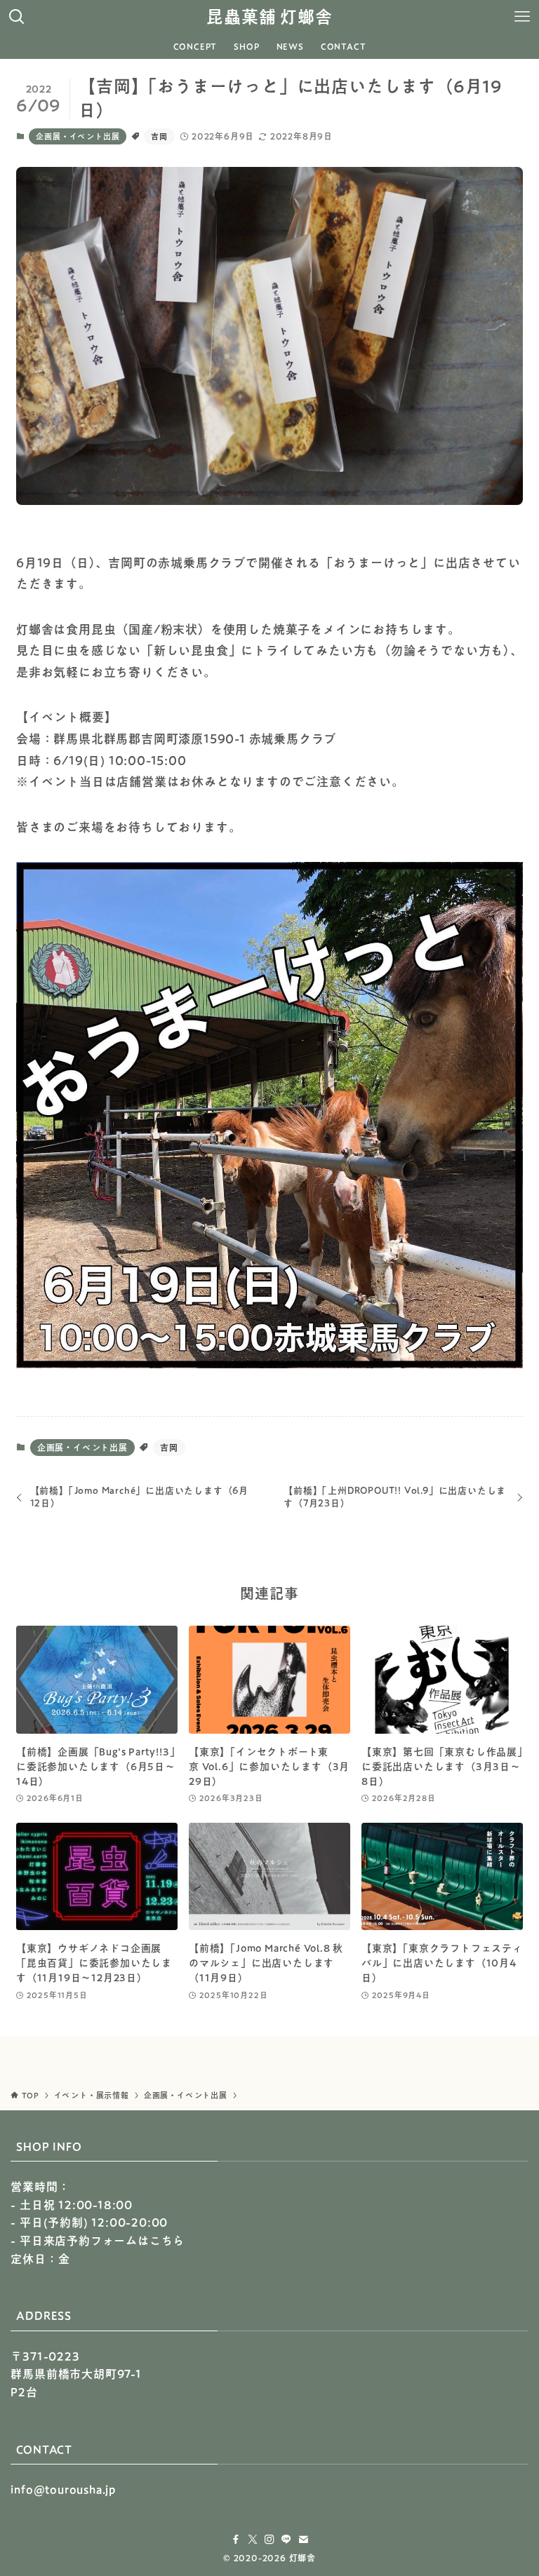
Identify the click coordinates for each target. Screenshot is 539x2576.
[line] (286, 2540)
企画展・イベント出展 (78, 136)
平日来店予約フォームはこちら (102, 2241)
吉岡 (159, 136)
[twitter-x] (253, 2540)
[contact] (303, 2540)
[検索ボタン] (17, 17)
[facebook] (236, 2540)
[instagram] (269, 2540)
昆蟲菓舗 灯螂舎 (269, 17)
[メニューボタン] (522, 17)
